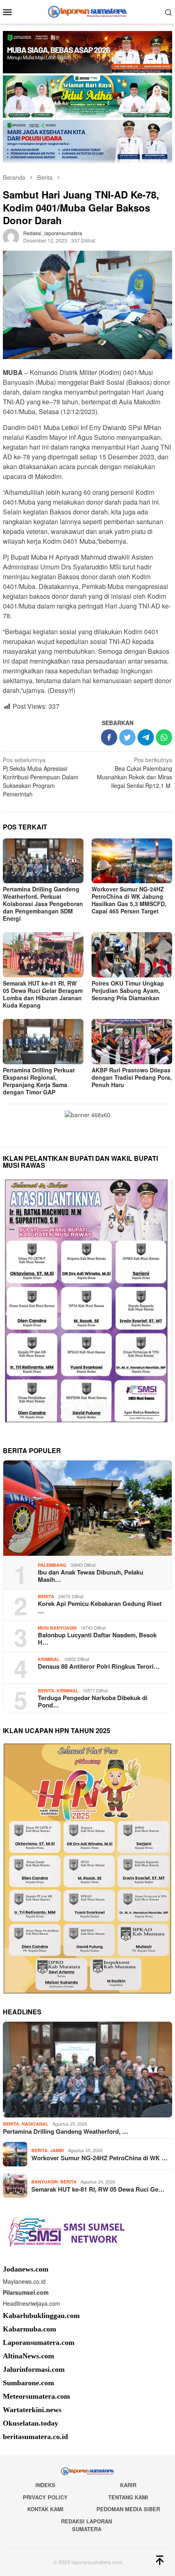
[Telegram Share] (146, 737)
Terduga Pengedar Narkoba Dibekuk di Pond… (93, 1701)
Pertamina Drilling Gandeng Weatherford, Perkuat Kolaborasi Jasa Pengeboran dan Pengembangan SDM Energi (43, 904)
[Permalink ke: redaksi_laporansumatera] (11, 236)
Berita (46, 1596)
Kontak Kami (45, 2509)
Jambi (57, 2150)
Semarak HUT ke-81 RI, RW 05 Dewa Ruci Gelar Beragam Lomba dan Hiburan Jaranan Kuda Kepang (43, 994)
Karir (128, 2485)
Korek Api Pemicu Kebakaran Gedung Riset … (100, 1607)
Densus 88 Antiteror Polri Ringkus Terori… (99, 1666)
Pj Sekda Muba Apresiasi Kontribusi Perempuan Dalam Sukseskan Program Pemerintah (41, 777)
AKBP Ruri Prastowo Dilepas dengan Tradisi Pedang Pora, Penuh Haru (132, 1077)
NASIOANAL (35, 2124)
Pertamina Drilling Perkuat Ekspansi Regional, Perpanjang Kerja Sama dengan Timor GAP (39, 1081)
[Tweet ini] (127, 737)
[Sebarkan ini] (109, 737)
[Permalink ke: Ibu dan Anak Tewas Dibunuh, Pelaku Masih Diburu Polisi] (87, 1508)
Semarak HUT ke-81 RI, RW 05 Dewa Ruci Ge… (98, 2189)
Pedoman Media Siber (128, 2509)
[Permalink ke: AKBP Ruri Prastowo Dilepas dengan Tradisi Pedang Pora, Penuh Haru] (132, 1042)
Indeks (45, 2485)
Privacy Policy (45, 2497)
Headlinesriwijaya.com (32, 2303)
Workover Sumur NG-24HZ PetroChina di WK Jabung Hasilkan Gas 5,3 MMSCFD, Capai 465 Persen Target (129, 900)
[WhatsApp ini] (164, 737)
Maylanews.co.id (24, 2281)
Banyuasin (45, 2182)
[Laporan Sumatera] (88, 11)
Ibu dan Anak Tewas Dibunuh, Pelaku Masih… (91, 1576)
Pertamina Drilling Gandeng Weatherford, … (66, 2131)
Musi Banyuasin (57, 1628)
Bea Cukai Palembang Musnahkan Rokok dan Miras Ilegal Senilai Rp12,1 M (135, 773)
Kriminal (49, 1659)
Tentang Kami (128, 2497)
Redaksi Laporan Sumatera (86, 2525)
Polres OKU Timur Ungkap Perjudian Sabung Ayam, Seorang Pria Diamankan (128, 990)
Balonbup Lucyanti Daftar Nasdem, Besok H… (97, 1639)
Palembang (52, 1565)
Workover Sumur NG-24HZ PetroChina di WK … (100, 2158)
